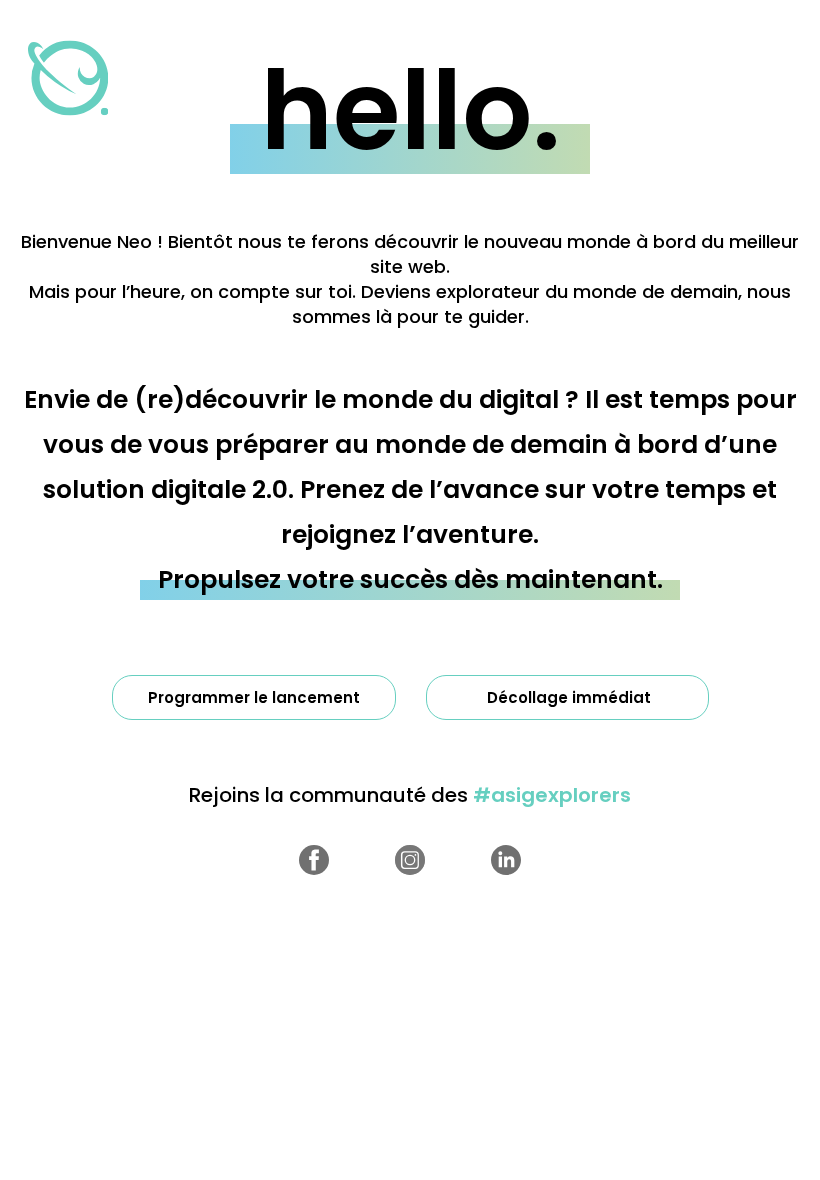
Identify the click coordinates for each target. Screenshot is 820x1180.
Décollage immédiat (569, 697)
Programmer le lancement (254, 697)
